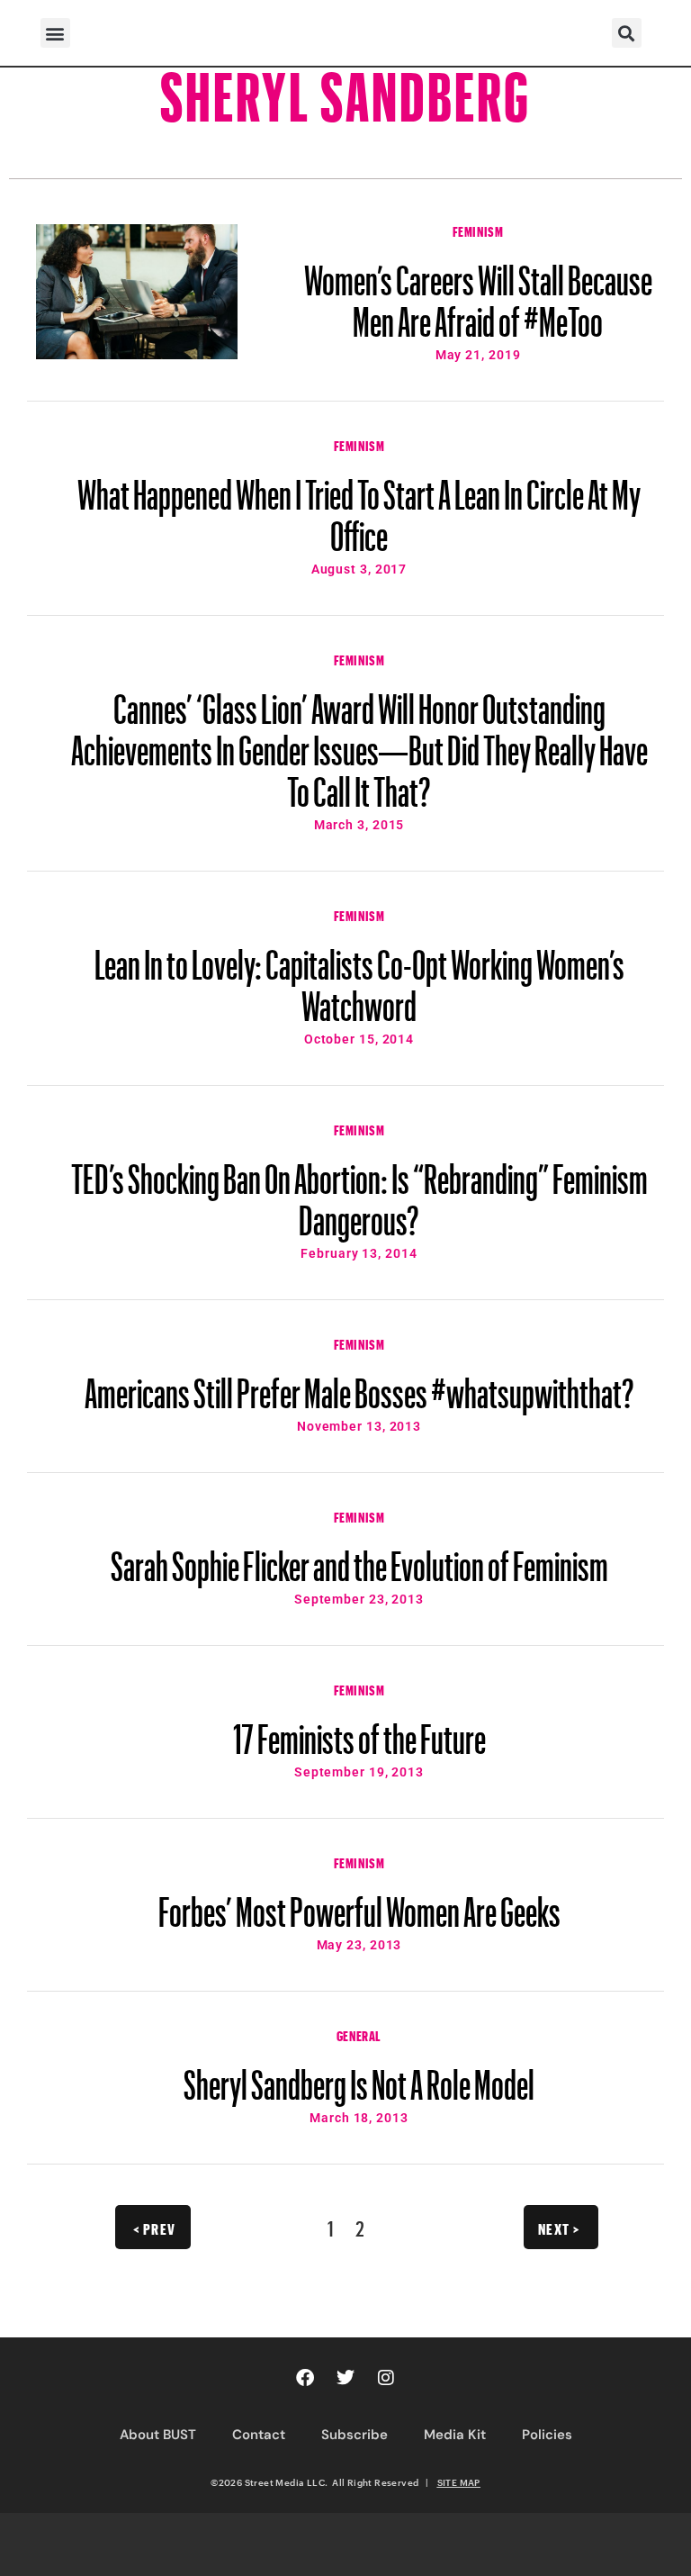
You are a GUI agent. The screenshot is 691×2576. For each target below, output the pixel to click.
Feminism (478, 230)
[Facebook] (305, 2378)
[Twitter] (345, 2378)
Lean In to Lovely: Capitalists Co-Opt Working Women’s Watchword (359, 977)
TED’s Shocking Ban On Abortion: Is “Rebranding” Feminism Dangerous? (359, 1191)
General (359, 2034)
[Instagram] (386, 2378)
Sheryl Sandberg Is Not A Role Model (359, 2076)
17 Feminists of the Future (359, 1731)
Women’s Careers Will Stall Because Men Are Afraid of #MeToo (478, 293)
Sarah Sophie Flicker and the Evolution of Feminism (359, 1558)
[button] (55, 33)
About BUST (158, 2435)
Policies (547, 2435)
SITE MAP (459, 2482)
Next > (559, 2227)
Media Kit (455, 2435)
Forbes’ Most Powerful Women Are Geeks (359, 1903)
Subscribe (354, 2435)
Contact (259, 2435)
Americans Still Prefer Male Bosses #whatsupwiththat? (359, 1385)
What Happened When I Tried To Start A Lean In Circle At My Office (359, 507)
